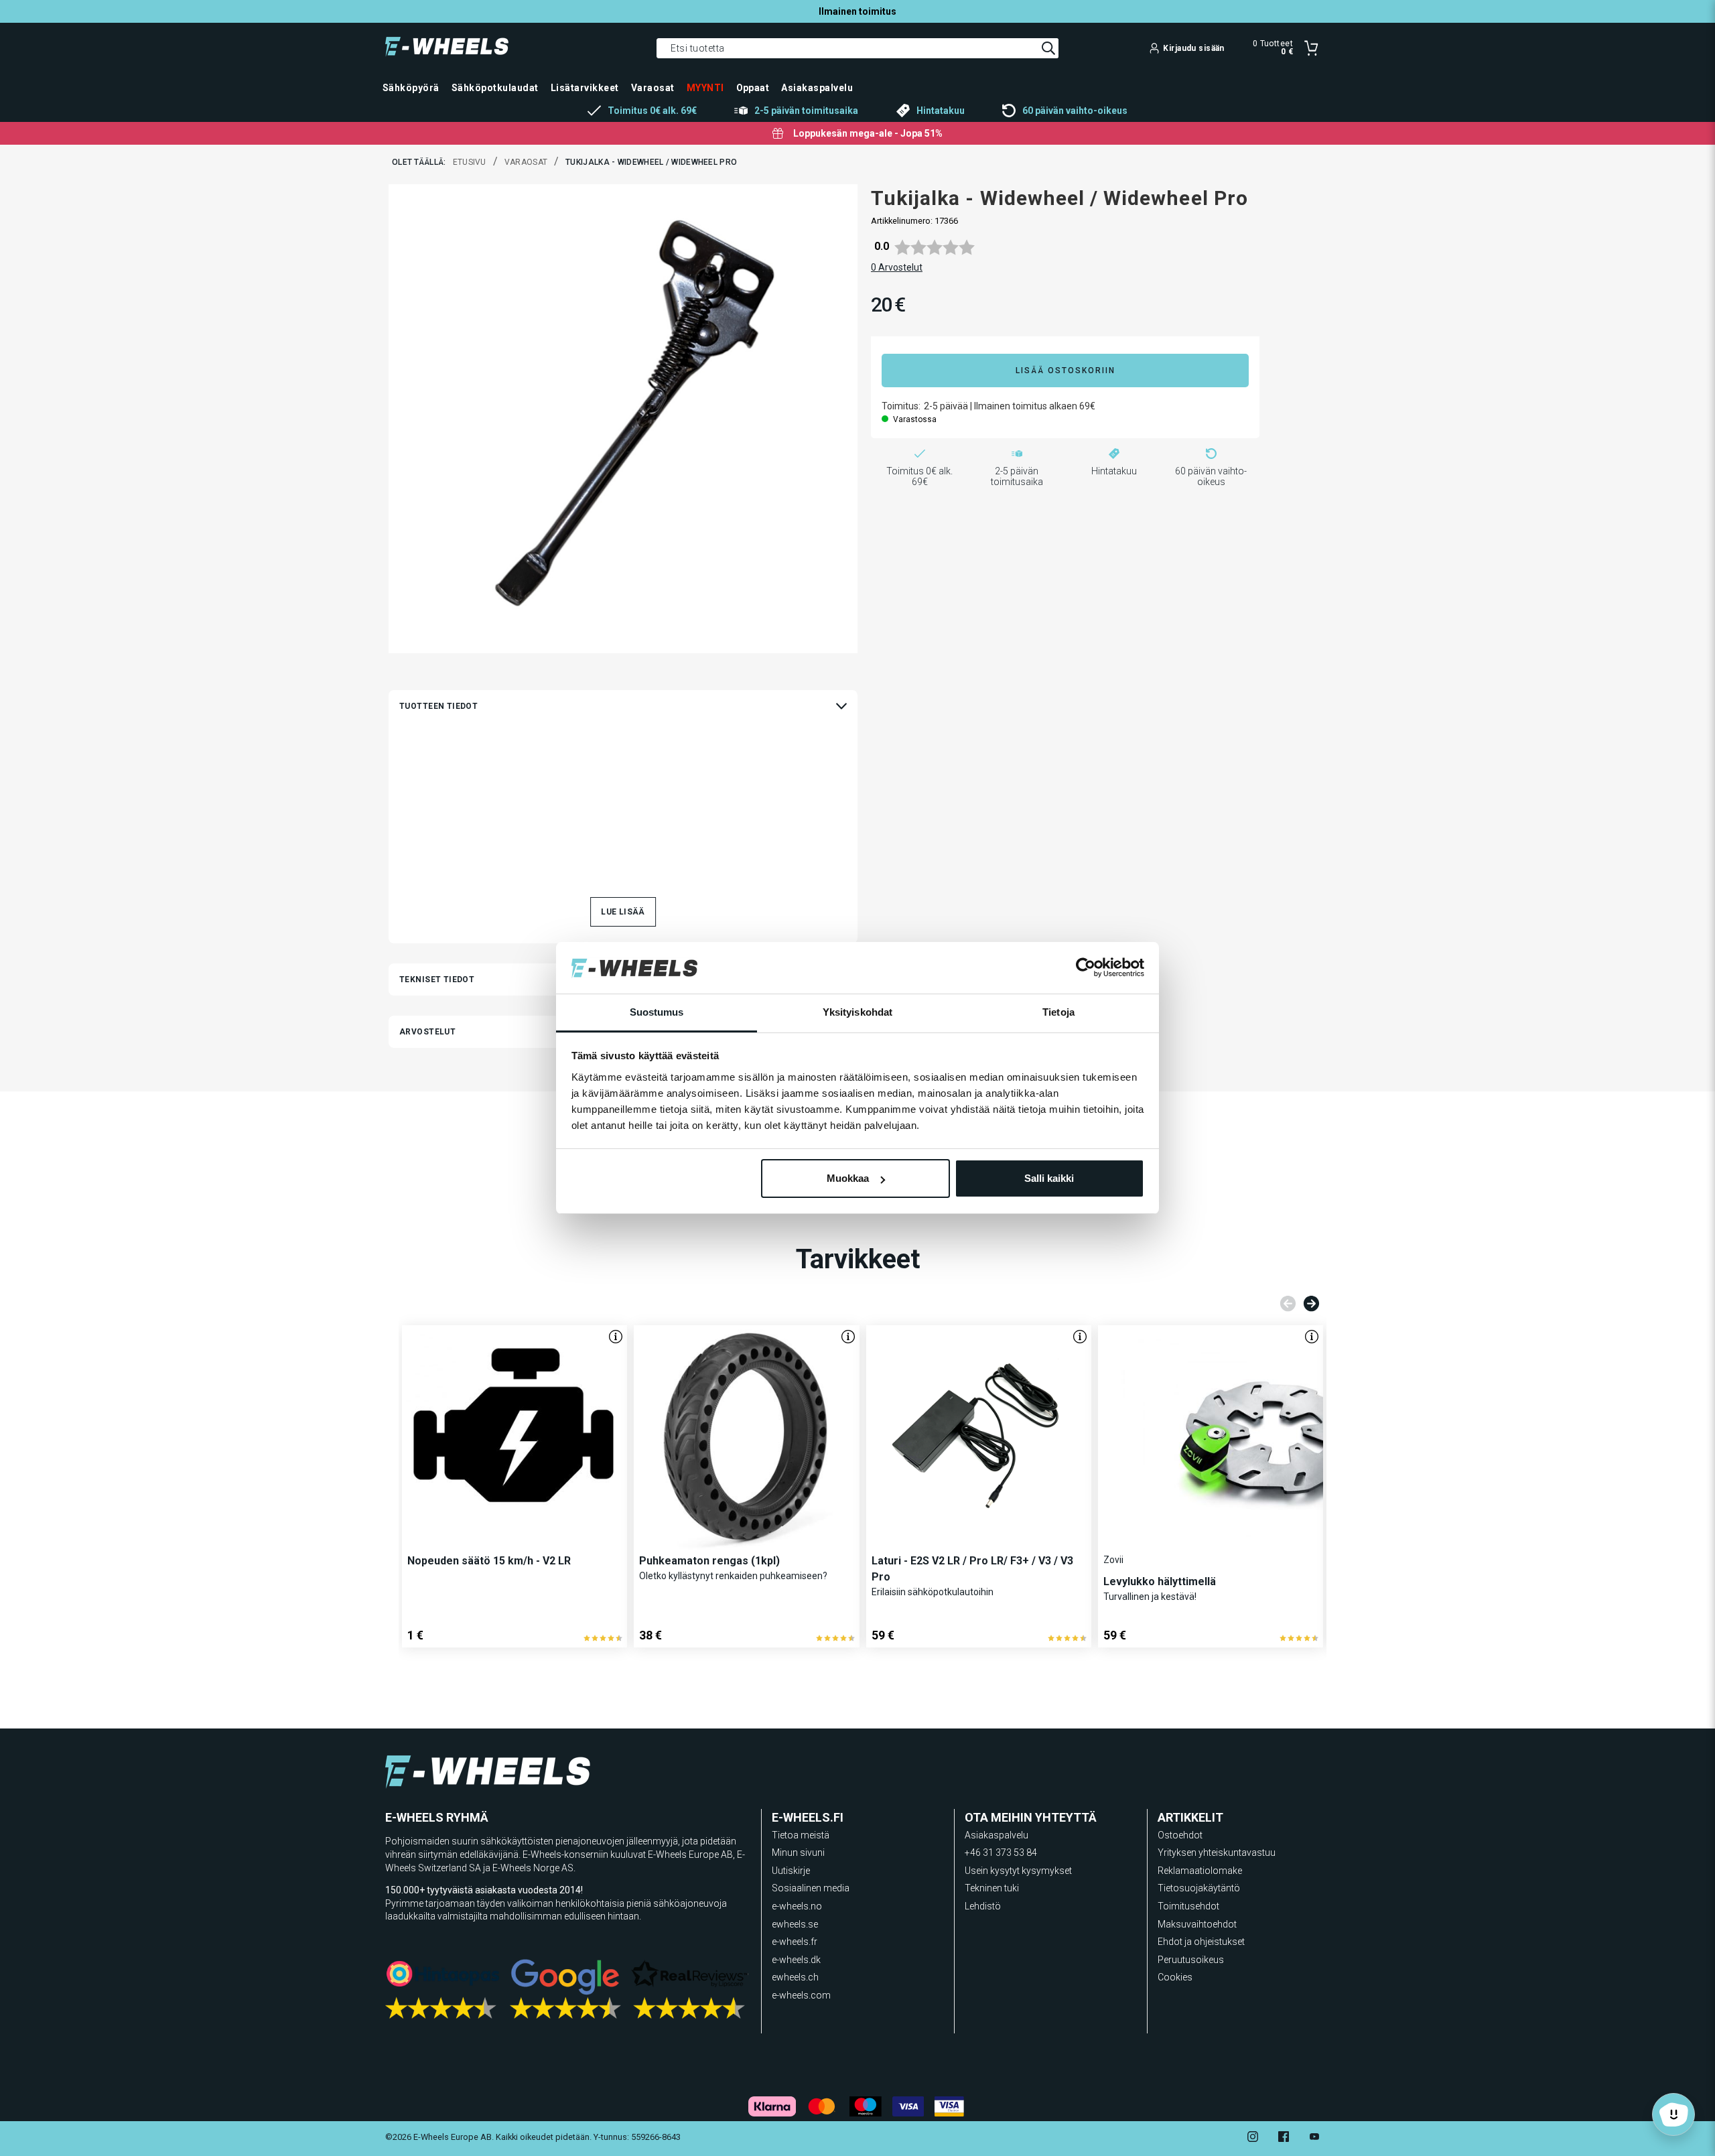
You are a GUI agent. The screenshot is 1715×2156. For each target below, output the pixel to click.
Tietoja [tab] (1058, 1012)
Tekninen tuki (992, 1888)
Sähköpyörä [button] (411, 88)
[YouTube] (1314, 2138)
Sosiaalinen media (811, 1888)
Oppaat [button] (753, 88)
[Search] (1048, 48)
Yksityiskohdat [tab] (857, 1012)
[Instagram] (1253, 2138)
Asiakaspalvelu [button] (817, 88)
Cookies (1175, 1977)
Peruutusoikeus (1191, 1960)
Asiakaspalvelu (997, 1835)
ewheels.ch (795, 1977)
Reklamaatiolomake (1200, 1871)
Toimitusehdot (1188, 1906)
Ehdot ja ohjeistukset (1201, 1942)
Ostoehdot (1180, 1835)
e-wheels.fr (795, 1942)
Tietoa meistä (801, 1835)
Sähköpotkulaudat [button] (495, 88)
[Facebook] (1284, 2138)
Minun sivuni (798, 1852)
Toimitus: (901, 406)
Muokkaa (848, 1178)
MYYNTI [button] (705, 88)
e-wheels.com (801, 1995)
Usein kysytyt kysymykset (1018, 1871)
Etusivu (470, 162)
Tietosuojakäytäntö (1199, 1888)
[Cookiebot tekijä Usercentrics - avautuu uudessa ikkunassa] (1086, 968)
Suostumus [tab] (657, 1012)
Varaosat (526, 162)
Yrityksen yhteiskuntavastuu (1217, 1852)
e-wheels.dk (796, 1960)
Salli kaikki (1049, 1178)
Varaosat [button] (653, 88)
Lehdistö (983, 1906)
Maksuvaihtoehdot (1197, 1924)
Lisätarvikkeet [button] (585, 88)
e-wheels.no (797, 1906)
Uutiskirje (791, 1871)
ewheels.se (795, 1924)
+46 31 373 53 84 (1001, 1852)
